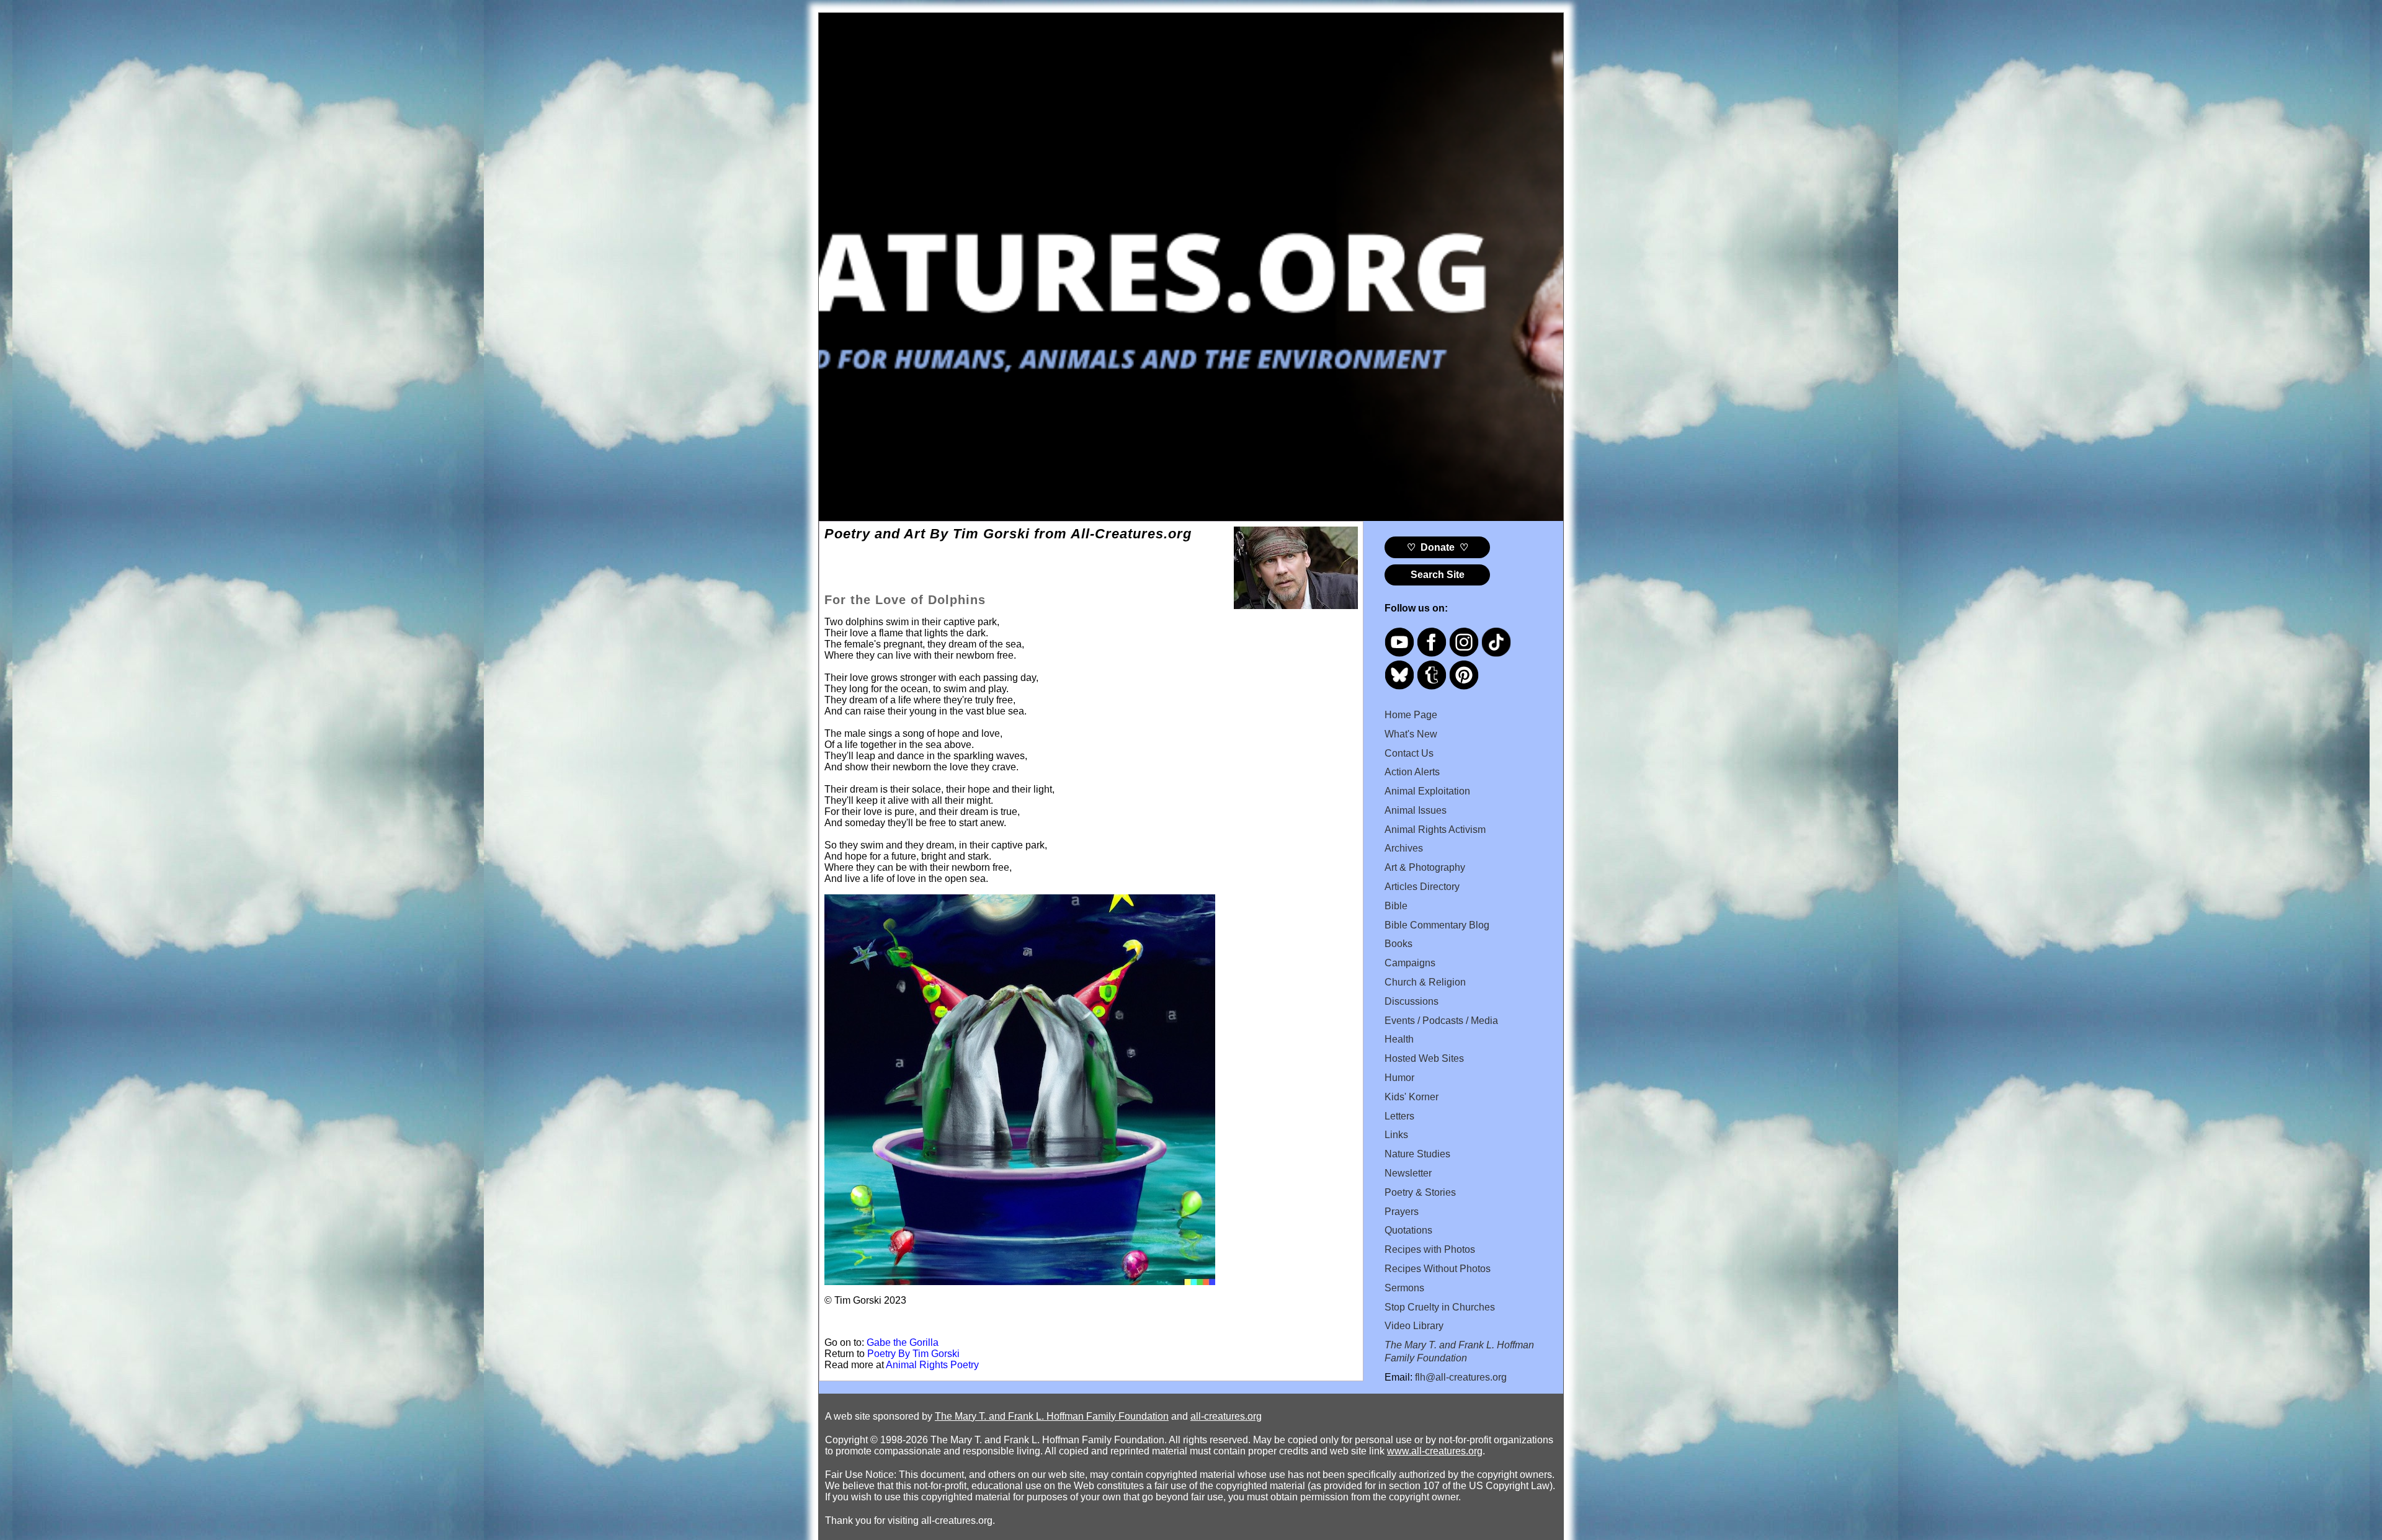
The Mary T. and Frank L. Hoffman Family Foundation (1052, 1416)
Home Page (1411, 715)
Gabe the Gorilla (903, 1342)
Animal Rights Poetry (932, 1365)
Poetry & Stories (1420, 1192)
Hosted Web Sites (1424, 1058)
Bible (1396, 906)
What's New (1411, 734)
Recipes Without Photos (1438, 1269)
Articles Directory (1422, 887)
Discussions (1412, 1001)
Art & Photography (1425, 867)
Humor (1399, 1078)
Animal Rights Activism (1435, 830)
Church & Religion (1425, 982)
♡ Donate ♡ (1438, 547)
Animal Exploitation (1427, 791)
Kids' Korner (1412, 1097)
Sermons (1404, 1288)
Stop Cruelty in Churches (1440, 1307)
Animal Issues (1416, 810)
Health (1399, 1039)
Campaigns (1410, 963)
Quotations (1408, 1230)
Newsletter (1408, 1173)
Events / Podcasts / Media (1441, 1021)
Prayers (1402, 1212)
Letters (1399, 1116)
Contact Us (1409, 753)
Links (1396, 1135)
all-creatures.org (1226, 1416)
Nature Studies (1417, 1154)
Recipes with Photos (1430, 1249)
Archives (1404, 848)
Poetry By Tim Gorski (913, 1354)
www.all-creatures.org (1435, 1451)
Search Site (1438, 575)
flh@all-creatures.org (1461, 1377)
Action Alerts (1412, 772)
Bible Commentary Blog (1437, 925)
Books (1398, 944)
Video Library (1414, 1326)
